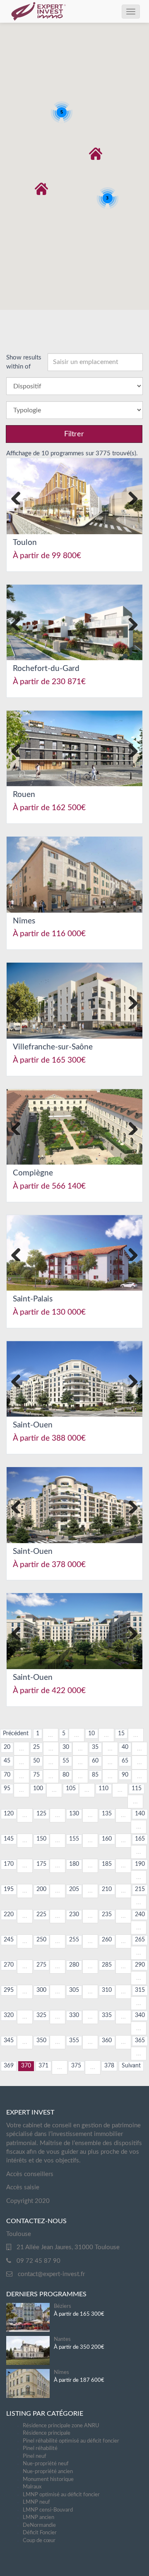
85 (95, 1775)
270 (9, 1965)
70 (7, 1775)
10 (91, 1734)
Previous (19, 496)
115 (137, 1789)
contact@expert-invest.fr (51, 2274)
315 (140, 1990)
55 (66, 1761)
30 (66, 1747)
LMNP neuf (36, 2502)
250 (41, 1940)
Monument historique (48, 2480)
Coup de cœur (39, 2541)
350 (41, 2041)
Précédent (16, 1734)
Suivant (131, 2066)
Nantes (62, 2339)
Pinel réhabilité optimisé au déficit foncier (71, 2441)
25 (36, 1747)
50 (36, 1761)
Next (130, 496)
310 (107, 1990)
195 (9, 1889)
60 (95, 1761)
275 (41, 1965)
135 (107, 1814)
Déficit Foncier (40, 2533)
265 (140, 1940)
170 (9, 1864)
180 (74, 1864)
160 (107, 1839)
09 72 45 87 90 (38, 2261)
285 (107, 1965)
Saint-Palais (33, 1299)
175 (41, 1864)
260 (107, 1940)
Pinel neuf (35, 2456)
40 (125, 1747)
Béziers (62, 2306)
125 (41, 1814)
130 (74, 1814)
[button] (96, 154)
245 (9, 1940)
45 (7, 1761)
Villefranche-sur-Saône (53, 1047)
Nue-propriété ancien (48, 2472)
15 (121, 1734)
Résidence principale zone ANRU (61, 2426)
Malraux (32, 2487)
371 (43, 2066)
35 (95, 1747)
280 (74, 1965)
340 (140, 2015)
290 (140, 1965)
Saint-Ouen (33, 1425)
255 (74, 1940)
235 (107, 1915)
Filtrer (74, 434)
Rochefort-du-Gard (46, 669)
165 (140, 1839)
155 (74, 1839)
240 (140, 1915)
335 (107, 2015)
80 (66, 1775)
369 (9, 2066)
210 (107, 1889)
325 (41, 2015)
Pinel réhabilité (40, 2449)
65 (125, 1761)
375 (76, 2066)
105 (71, 1789)
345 (9, 2041)
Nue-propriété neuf (46, 2464)
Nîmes (24, 921)
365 (140, 2041)
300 (41, 1990)
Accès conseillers (30, 2174)
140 (140, 1814)
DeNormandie (39, 2525)
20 (7, 1747)
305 (74, 1990)
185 (107, 1864)
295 (9, 1990)
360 (107, 2041)
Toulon (25, 543)
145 (9, 1839)
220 (9, 1915)
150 (41, 1839)
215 (140, 1889)
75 (36, 1775)
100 (38, 1789)
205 (74, 1889)
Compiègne (33, 1173)
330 (74, 2015)
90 (125, 1775)
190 (140, 1864)
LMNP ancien (38, 2518)
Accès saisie (23, 2187)
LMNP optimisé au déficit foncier (61, 2495)
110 (103, 1789)
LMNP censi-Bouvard (48, 2510)
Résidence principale (47, 2433)
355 (74, 2041)
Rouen (24, 795)
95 (7, 1789)
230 (74, 1915)
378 (109, 2066)
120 (9, 1814)
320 (9, 2015)
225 (41, 1915)
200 (41, 1889)
